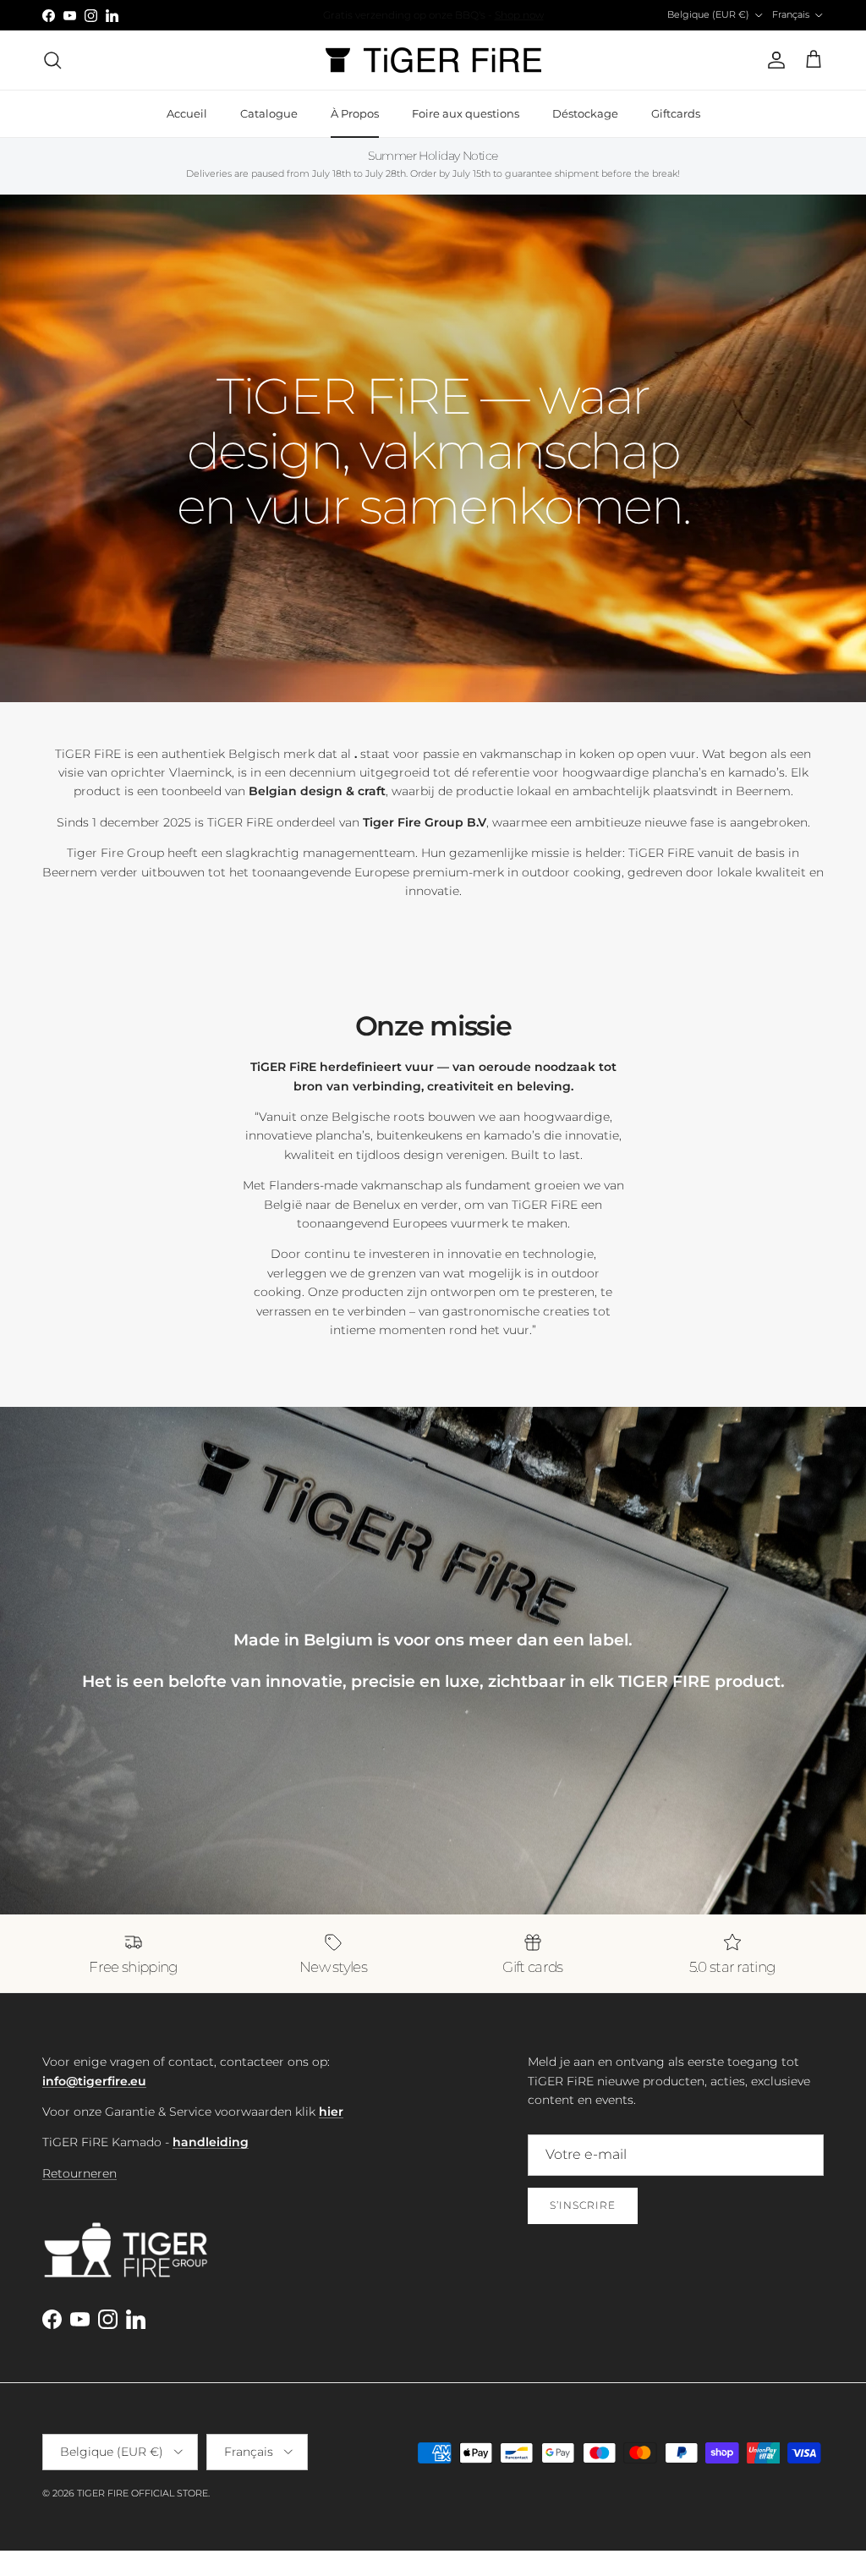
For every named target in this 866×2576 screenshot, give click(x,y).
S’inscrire (583, 2205)
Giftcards (676, 113)
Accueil (187, 113)
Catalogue (269, 113)
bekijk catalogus (513, 15)
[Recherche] (52, 60)
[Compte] (773, 60)
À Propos (355, 113)
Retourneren (79, 2173)
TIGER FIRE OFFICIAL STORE (143, 2493)
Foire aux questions (466, 113)
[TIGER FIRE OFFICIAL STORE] (433, 60)
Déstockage (585, 113)
